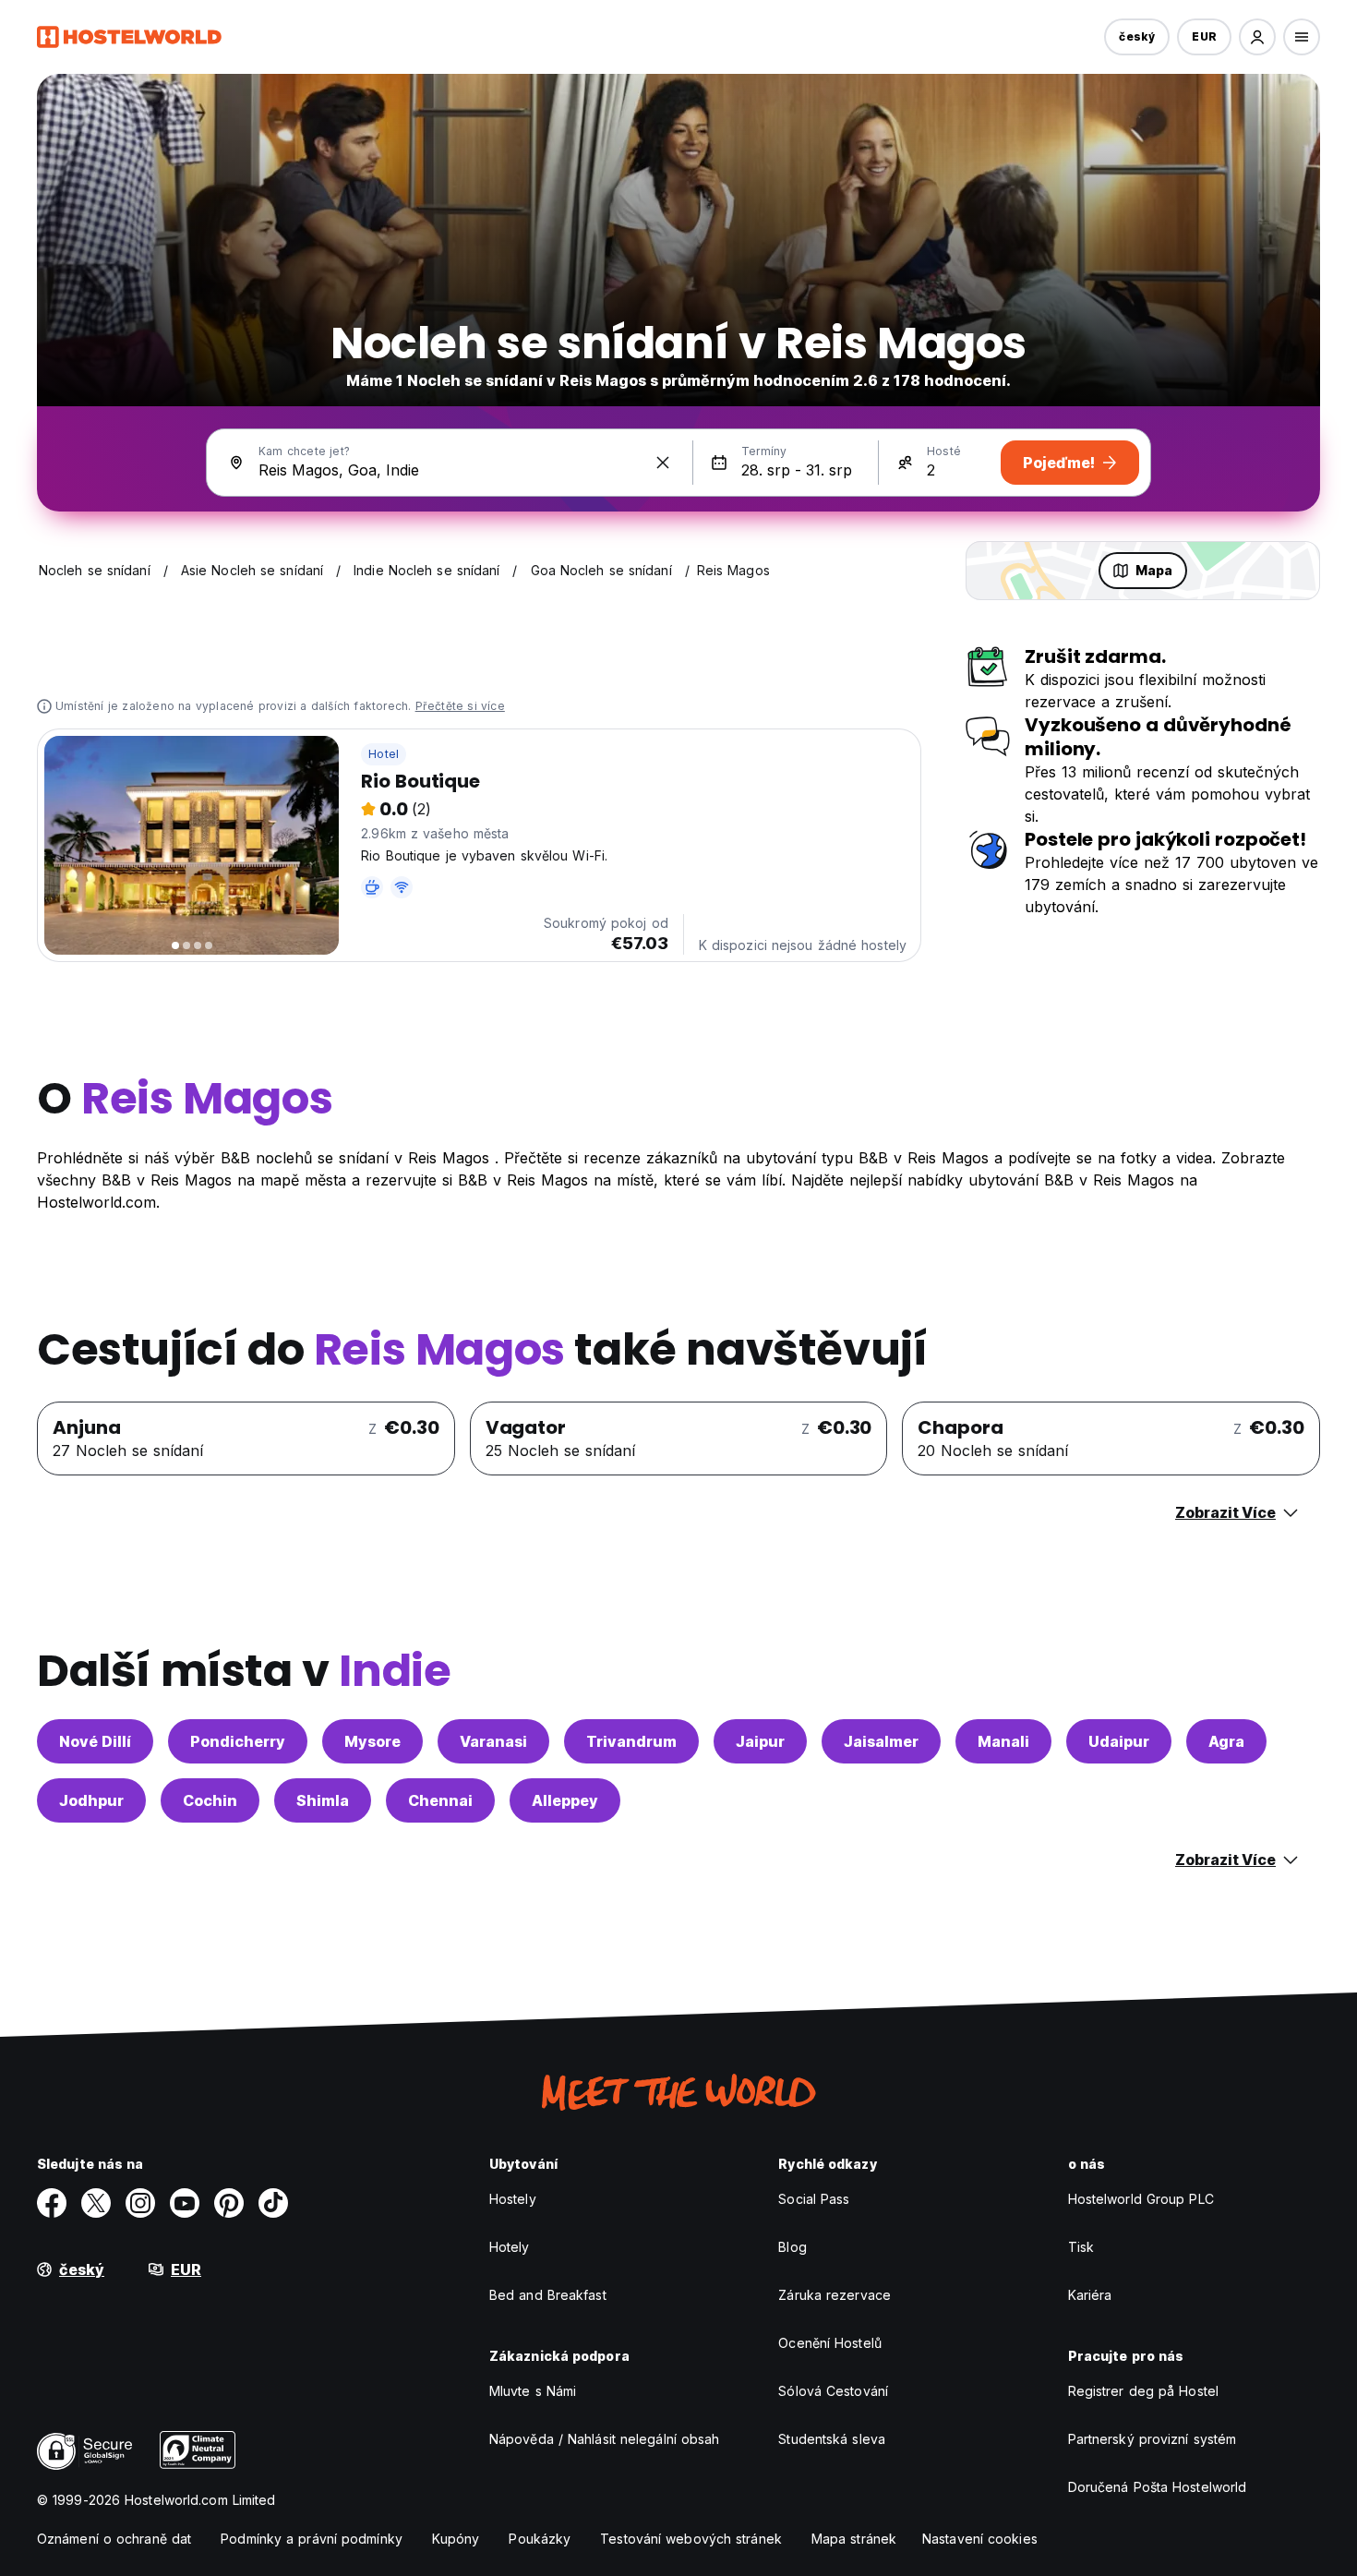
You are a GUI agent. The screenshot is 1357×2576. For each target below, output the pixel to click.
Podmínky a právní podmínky (312, 2539)
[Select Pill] (1257, 37)
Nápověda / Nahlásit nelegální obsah (605, 2439)
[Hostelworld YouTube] (185, 2203)
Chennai (440, 1800)
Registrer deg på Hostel (1143, 2391)
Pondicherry (238, 1741)
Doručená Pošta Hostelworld (1158, 2487)
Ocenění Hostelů (830, 2343)
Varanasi (493, 1741)
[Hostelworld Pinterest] (229, 2203)
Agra (1226, 1741)
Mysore (372, 1741)
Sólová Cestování (833, 2391)
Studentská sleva (832, 2439)
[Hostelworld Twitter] (96, 2203)
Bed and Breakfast (548, 2295)
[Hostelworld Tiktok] (273, 2203)
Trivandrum (631, 1741)
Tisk (1081, 2247)
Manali (1003, 1741)
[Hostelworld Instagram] (140, 2203)
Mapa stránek (854, 2539)
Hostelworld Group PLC (1141, 2199)
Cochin (210, 1800)
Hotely (510, 2247)
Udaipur (1119, 1741)
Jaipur (760, 1741)
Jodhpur (91, 1800)
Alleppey (565, 1800)
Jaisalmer (881, 1741)
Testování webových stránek (691, 2539)
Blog (792, 2247)
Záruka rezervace (835, 2295)
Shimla (323, 1800)
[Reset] (663, 463)
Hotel (384, 754)
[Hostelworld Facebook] (52, 2203)
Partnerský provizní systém (1153, 2439)
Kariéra (1090, 2295)
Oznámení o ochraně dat (114, 2539)
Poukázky (540, 2539)
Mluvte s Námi (533, 2391)
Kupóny (456, 2539)
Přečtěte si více (460, 706)
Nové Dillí (95, 1741)
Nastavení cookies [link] (980, 2539)
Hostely (513, 2199)
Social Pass (814, 2199)
